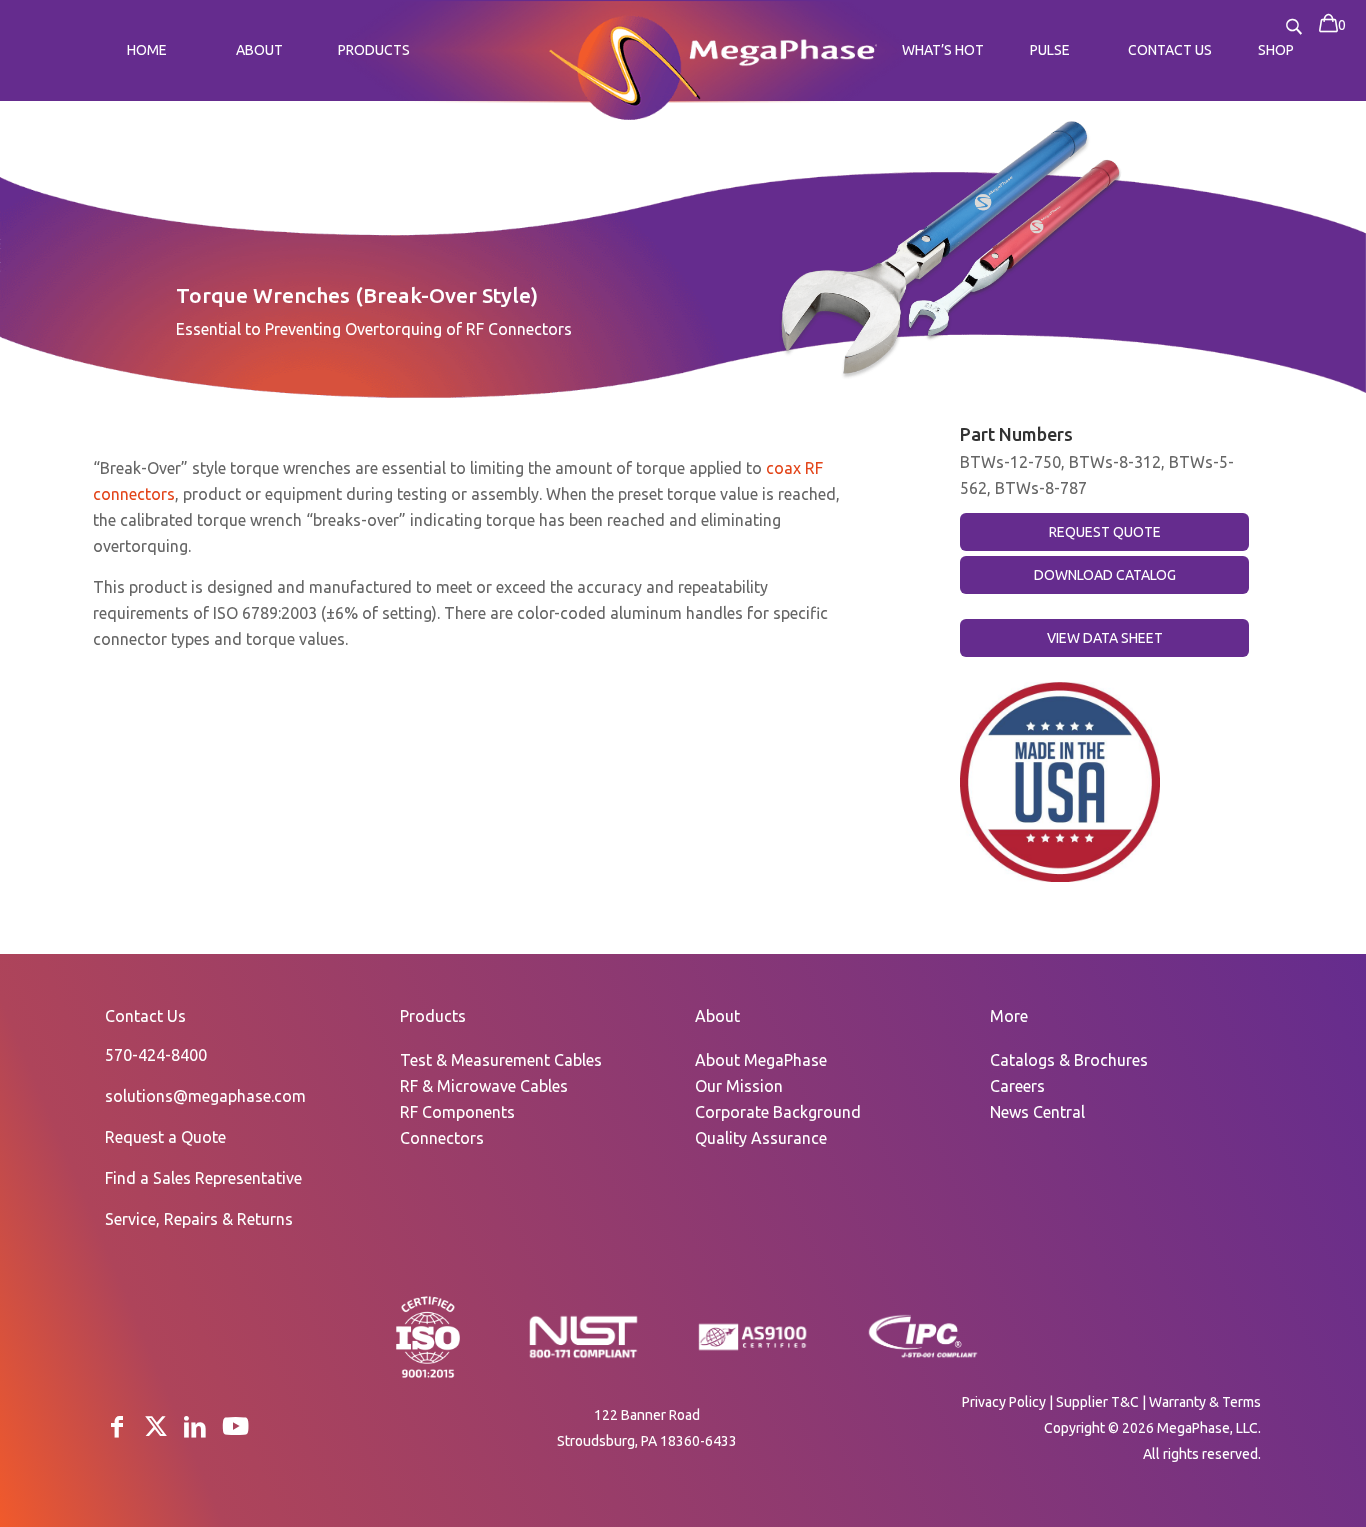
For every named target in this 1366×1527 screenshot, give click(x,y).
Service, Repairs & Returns (199, 1219)
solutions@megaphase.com (205, 1096)
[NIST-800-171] (583, 1356)
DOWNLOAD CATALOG (1105, 575)
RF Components (457, 1112)
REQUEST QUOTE (1105, 532)
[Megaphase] (624, 64)
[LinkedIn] (195, 1426)
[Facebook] (117, 1426)
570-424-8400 (156, 1055)
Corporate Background (778, 1112)
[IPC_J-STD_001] (923, 1356)
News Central (1037, 1112)
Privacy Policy (1004, 1402)
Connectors (442, 1138)
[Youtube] (235, 1426)
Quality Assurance (761, 1138)
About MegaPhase (761, 1060)
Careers (1017, 1086)
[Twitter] (156, 1426)
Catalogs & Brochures (1069, 1060)
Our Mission (739, 1086)
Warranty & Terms (1205, 1402)
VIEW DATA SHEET (1105, 638)
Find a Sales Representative (203, 1178)
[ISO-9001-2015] (428, 1376)
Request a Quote (165, 1137)
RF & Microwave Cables (484, 1086)
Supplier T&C (1097, 1402)
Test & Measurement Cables (501, 1060)
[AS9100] (753, 1351)
